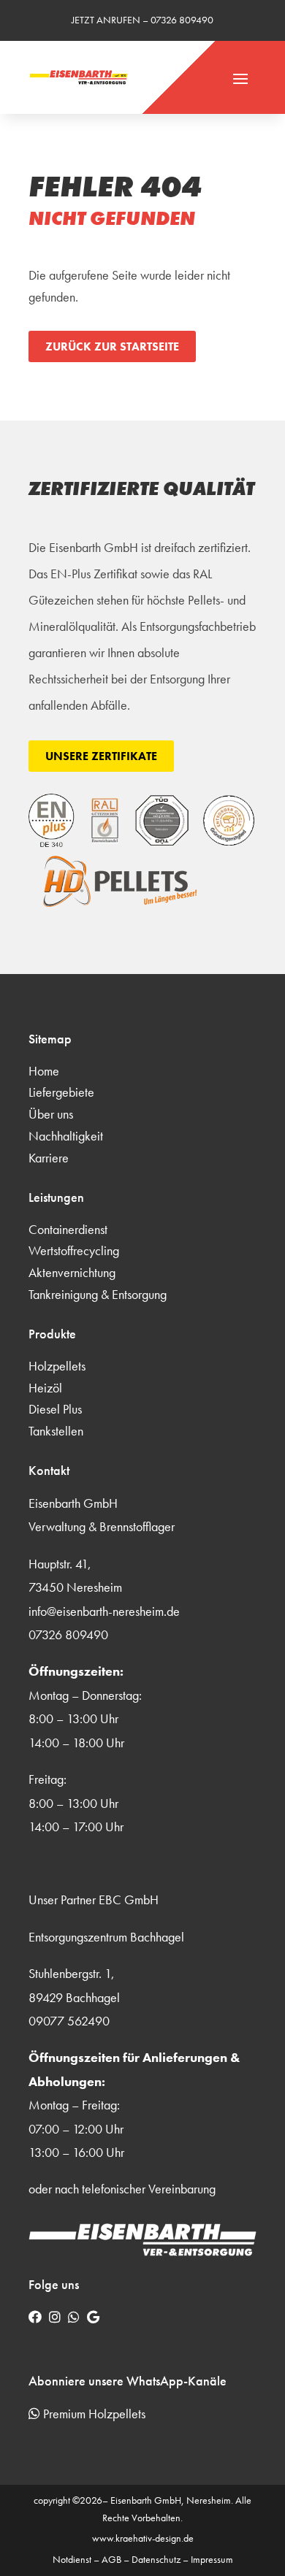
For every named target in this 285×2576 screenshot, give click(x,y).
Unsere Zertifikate (101, 756)
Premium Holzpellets (93, 2414)
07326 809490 (182, 20)
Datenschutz (156, 2559)
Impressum (212, 2559)
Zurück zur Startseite (112, 346)
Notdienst (72, 2559)
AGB (111, 2559)
